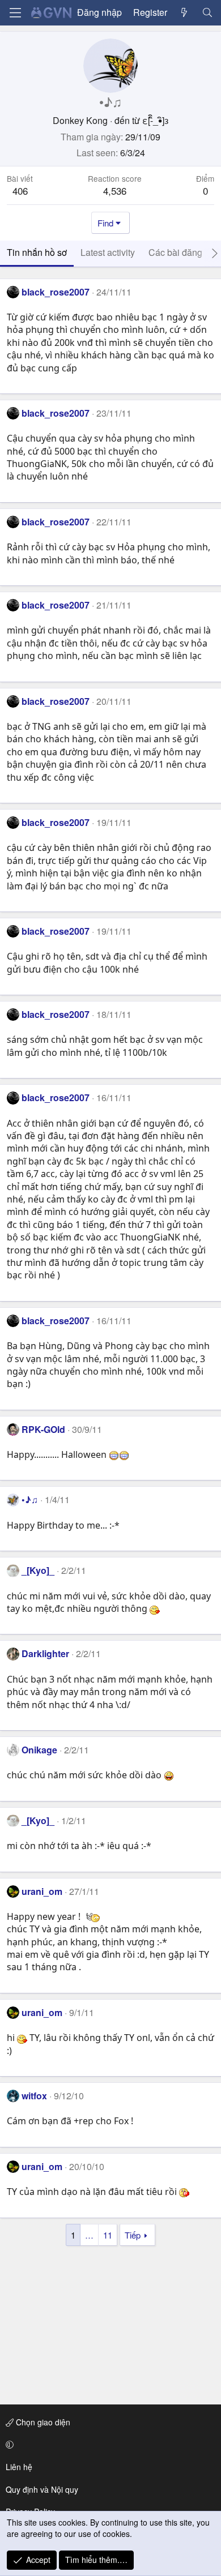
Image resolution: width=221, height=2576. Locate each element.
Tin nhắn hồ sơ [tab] (37, 252)
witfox (34, 2096)
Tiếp (133, 2235)
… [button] (89, 2235)
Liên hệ (19, 2467)
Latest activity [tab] (108, 252)
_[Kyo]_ (38, 1570)
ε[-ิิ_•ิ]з (155, 120)
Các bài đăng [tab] (175, 252)
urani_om (42, 1891)
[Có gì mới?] (184, 12)
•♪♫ (30, 1499)
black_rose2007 (56, 292)
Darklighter (45, 1653)
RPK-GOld (43, 1429)
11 (108, 2235)
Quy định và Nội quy (42, 2489)
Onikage (39, 1750)
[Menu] (15, 13)
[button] (109, 2445)
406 (20, 191)
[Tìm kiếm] (207, 12)
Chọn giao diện (42, 2422)
